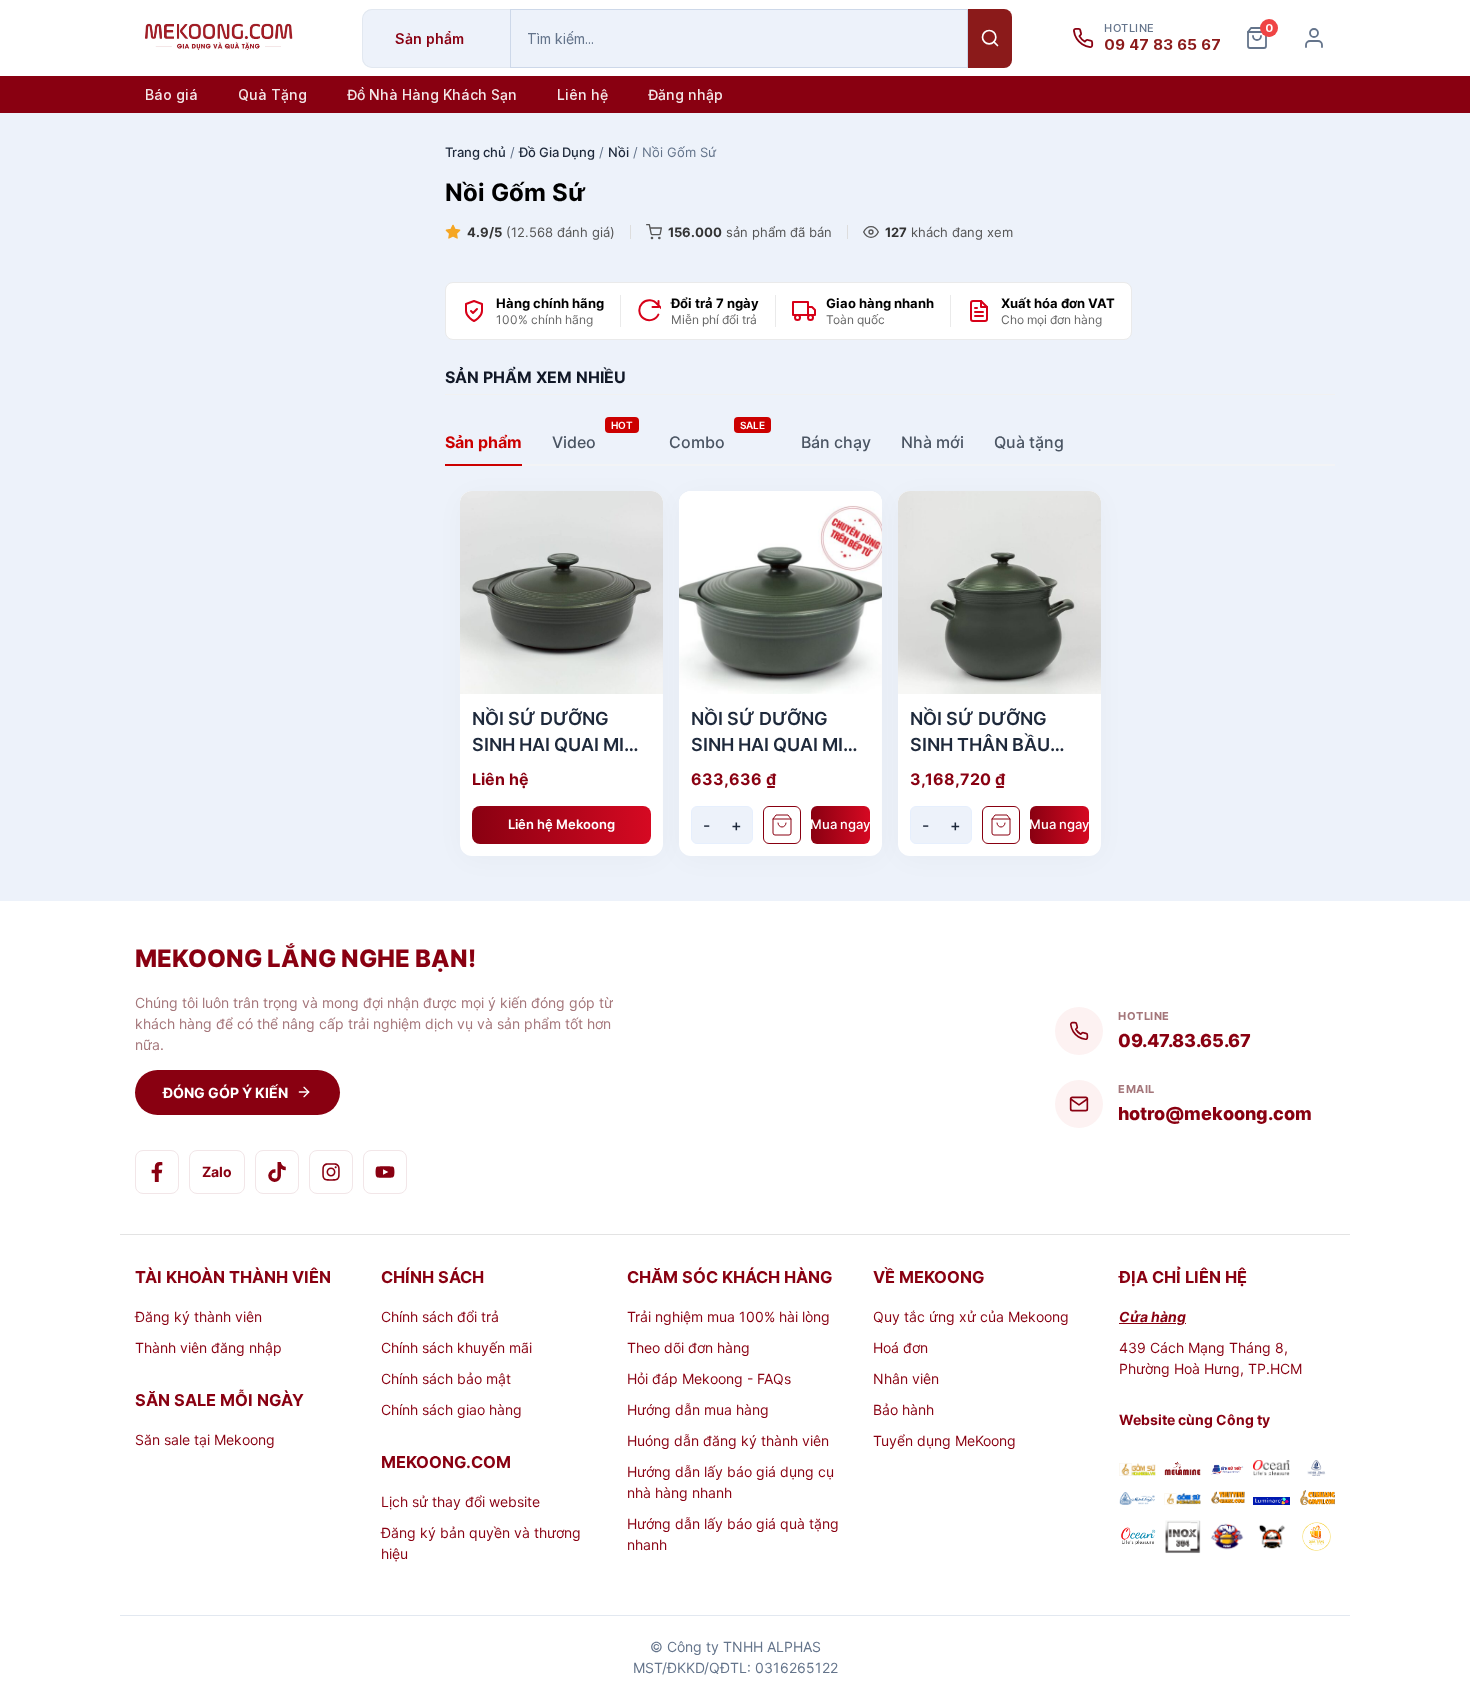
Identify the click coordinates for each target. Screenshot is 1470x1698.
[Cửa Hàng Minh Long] (1316, 1470)
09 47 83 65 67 (1162, 45)
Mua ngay (841, 824)
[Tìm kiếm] (990, 38)
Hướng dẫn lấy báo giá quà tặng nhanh (733, 1534)
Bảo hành (903, 1409)
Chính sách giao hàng (451, 1409)
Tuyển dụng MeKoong (944, 1440)
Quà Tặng (272, 94)
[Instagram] (331, 1172)
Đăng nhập (685, 94)
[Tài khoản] (1314, 38)
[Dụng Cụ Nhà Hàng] (1227, 1539)
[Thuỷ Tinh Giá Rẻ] (1227, 1499)
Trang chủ (475, 152)
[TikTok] (277, 1172)
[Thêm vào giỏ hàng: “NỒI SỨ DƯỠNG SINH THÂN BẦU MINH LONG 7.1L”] (1001, 825)
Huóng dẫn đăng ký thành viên (728, 1440)
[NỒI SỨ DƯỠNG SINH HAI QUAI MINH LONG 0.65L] (780, 592)
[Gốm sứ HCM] (1182, 1499)
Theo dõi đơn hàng (688, 1347)
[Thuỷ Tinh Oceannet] (1271, 1470)
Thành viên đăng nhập (208, 1347)
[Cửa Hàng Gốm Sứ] (1316, 1499)
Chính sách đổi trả (440, 1316)
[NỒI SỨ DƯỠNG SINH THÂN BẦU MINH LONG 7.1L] (999, 592)
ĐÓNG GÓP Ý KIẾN (225, 1092)
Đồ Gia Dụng (557, 152)
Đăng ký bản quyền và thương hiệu (481, 1543)
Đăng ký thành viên (198, 1316)
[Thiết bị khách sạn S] (1271, 1539)
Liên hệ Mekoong (561, 824)
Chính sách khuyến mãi (456, 1347)
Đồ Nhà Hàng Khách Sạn (432, 94)
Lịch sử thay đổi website (460, 1501)
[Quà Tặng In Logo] (1316, 1539)
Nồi (618, 152)
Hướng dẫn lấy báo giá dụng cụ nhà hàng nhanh (730, 1482)
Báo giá (171, 94)
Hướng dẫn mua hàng (698, 1409)
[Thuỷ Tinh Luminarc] (1271, 1499)
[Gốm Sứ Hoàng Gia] (1137, 1470)
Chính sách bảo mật (446, 1378)
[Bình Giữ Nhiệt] (1227, 1470)
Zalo (217, 1171)
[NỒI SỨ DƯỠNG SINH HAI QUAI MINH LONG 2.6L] (561, 592)
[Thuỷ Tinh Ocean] (1137, 1539)
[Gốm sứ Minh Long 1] (1137, 1499)
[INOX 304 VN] (1182, 1539)
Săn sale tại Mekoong (205, 1439)
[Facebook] (157, 1172)
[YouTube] (385, 1172)
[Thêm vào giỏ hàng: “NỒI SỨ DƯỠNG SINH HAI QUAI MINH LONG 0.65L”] (782, 825)
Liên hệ (582, 94)
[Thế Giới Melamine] (1182, 1470)
